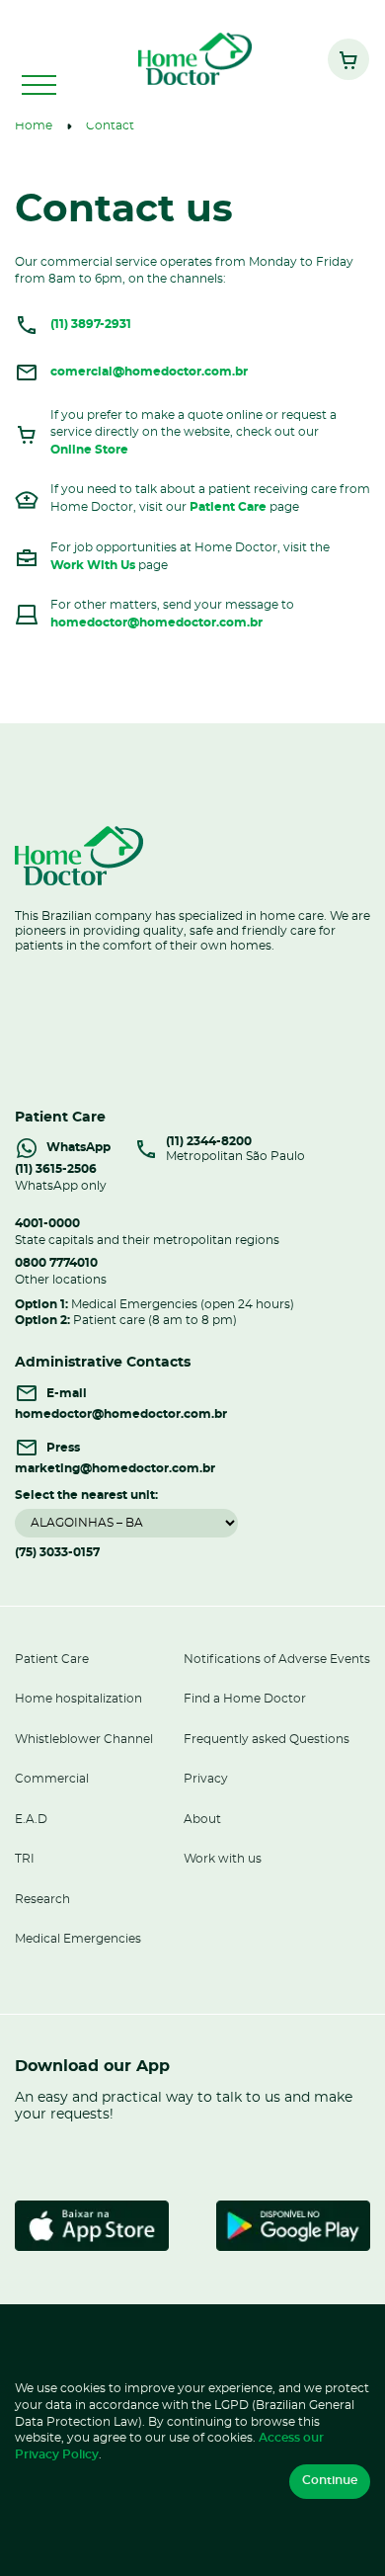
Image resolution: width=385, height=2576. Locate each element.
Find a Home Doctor (245, 1699)
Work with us (223, 1859)
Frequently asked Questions (267, 1740)
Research (42, 1900)
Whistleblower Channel (84, 1740)
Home (34, 126)
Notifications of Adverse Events (277, 1660)
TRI (25, 1859)
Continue (330, 2481)
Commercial (52, 1779)
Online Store (89, 450)
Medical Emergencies (78, 1939)
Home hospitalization (78, 1699)
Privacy (206, 1779)
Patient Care (228, 507)
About (202, 1820)
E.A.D (31, 1820)
